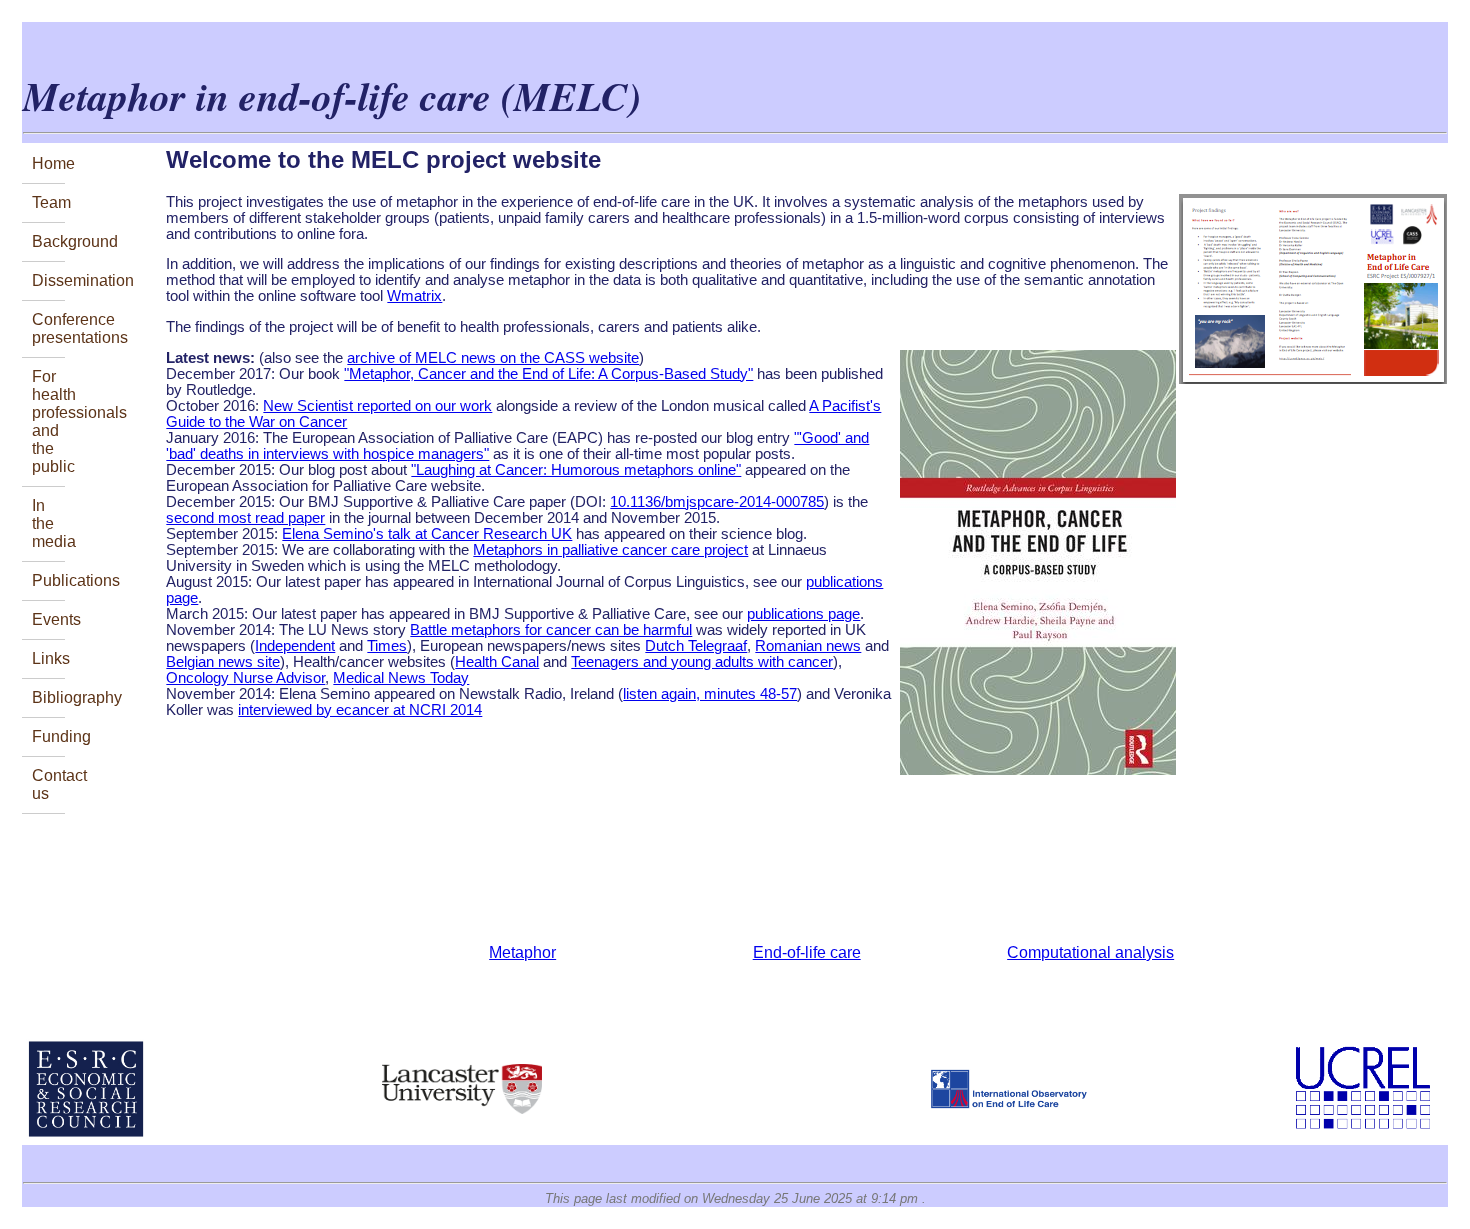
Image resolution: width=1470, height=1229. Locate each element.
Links (48, 658)
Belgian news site (223, 662)
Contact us (48, 784)
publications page (803, 614)
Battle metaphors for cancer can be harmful (551, 630)
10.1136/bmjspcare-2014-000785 (717, 502)
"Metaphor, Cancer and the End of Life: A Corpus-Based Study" (548, 374)
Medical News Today (401, 678)
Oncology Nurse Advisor (245, 678)
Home (48, 163)
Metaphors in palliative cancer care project (610, 550)
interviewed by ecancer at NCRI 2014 (360, 710)
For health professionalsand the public (48, 421)
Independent (295, 646)
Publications (48, 580)
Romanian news (808, 646)
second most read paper (245, 518)
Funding (48, 736)
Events (48, 619)
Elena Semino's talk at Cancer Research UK (427, 534)
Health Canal (497, 662)
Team (48, 202)
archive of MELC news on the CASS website (493, 358)
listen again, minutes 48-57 (710, 694)
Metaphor (522, 952)
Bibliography (48, 697)
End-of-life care (807, 952)
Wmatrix (414, 296)
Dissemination (48, 280)
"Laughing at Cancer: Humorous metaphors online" (576, 470)
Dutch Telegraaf (696, 646)
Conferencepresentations (48, 328)
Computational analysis (1090, 952)
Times (387, 646)
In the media (48, 523)
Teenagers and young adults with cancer (702, 662)
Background (48, 241)
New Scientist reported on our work (377, 406)
